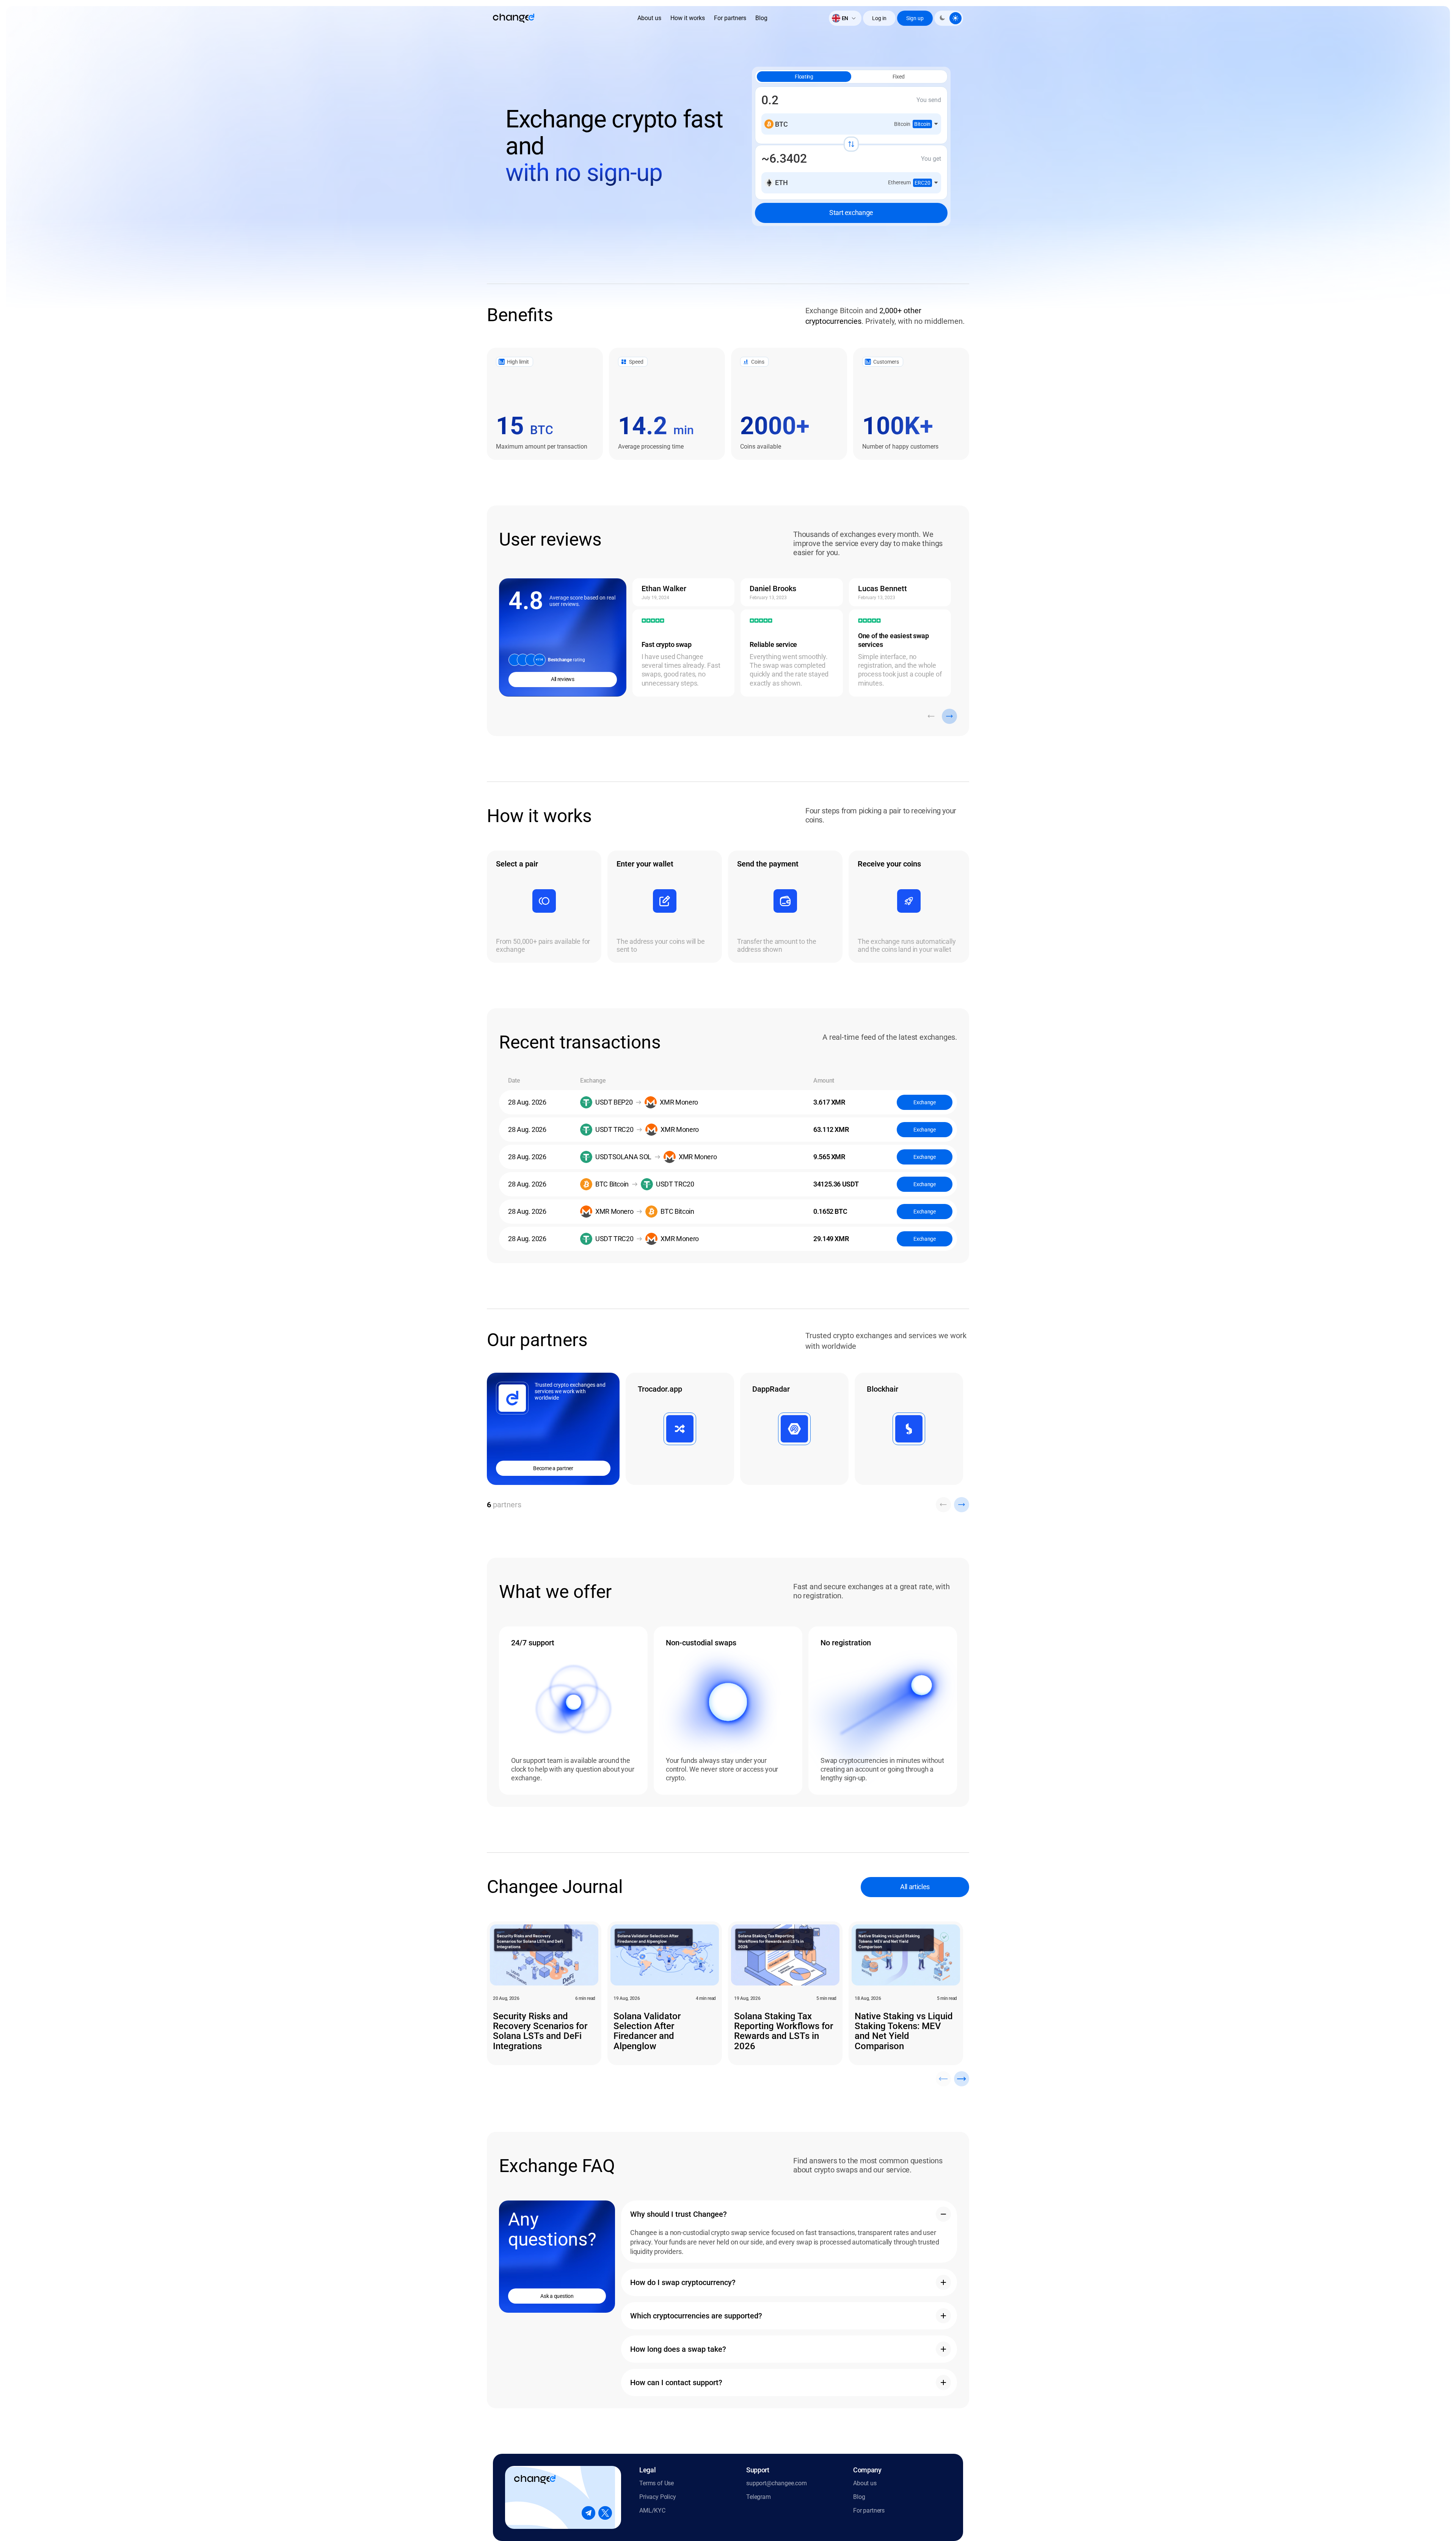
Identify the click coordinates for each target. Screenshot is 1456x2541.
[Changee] (514, 18)
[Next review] (949, 716)
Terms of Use (657, 2483)
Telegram (759, 2497)
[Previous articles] (943, 2079)
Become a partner (553, 1468)
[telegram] (588, 2513)
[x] (605, 2513)
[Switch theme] (949, 18)
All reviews (563, 679)
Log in (879, 18)
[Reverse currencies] (851, 144)
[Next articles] (962, 2079)
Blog (761, 18)
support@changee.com (777, 2483)
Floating (804, 77)
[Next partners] (962, 1505)
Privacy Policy (658, 2497)
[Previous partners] (943, 1505)
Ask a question (557, 2296)
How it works (688, 18)
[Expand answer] (943, 2214)
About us (649, 18)
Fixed (899, 77)
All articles (915, 1887)
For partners (730, 18)
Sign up (915, 18)
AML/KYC (652, 2510)
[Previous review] (931, 716)
